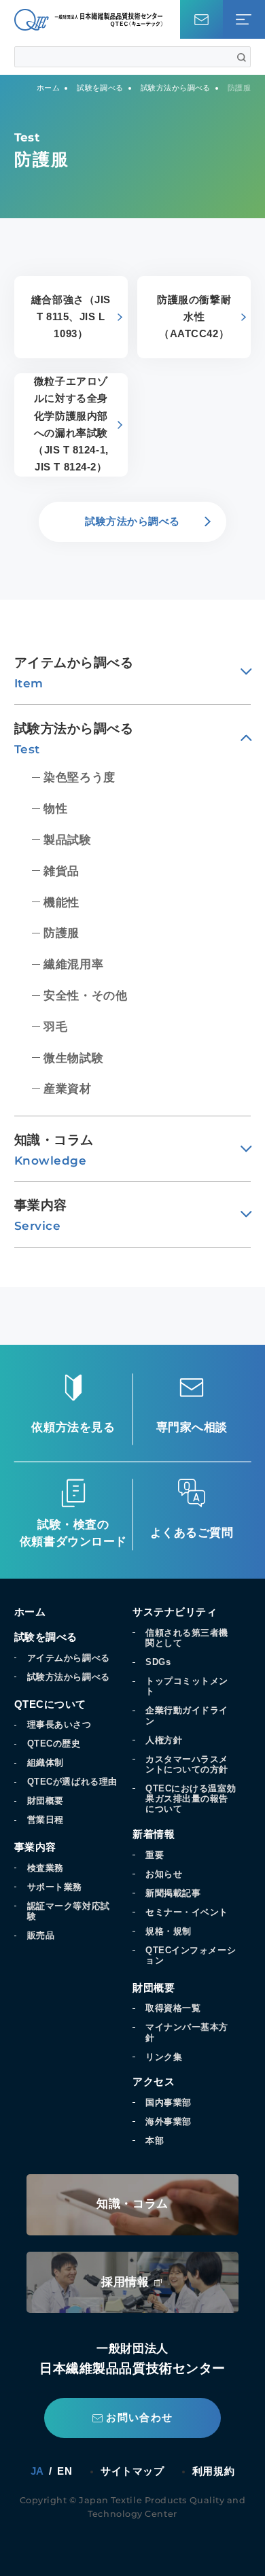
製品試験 (67, 840)
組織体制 (46, 1763)
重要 (155, 1855)
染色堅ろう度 (79, 777)
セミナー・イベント (187, 1912)
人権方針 (164, 1740)
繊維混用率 (73, 964)
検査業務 (46, 1868)
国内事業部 (169, 2102)
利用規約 (213, 2471)
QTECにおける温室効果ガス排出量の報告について (191, 1799)
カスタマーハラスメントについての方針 (187, 1764)
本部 (155, 2141)
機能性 (61, 903)
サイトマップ (132, 2471)
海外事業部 (169, 2122)
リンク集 (164, 2057)
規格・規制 (169, 1931)
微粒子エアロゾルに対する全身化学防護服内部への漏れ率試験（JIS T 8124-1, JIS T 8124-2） (71, 424)
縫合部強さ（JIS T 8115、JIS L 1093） (71, 317)
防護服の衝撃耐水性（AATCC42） (194, 317)
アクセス (154, 2082)
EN (65, 2472)
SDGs (158, 1662)
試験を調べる (46, 1637)
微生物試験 (73, 1058)
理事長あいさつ (59, 1724)
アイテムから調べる (69, 1658)
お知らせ (164, 1874)
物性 (55, 809)
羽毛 (55, 1027)
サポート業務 (55, 1887)
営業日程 (46, 1820)
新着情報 (154, 1834)
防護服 (61, 933)
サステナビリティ (175, 1612)
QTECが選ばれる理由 (72, 1782)
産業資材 (67, 1089)
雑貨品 (61, 871)
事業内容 (35, 1847)
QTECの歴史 (54, 1744)
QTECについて (50, 1704)
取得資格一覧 (173, 2008)
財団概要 (46, 1801)
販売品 (41, 1935)
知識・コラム (132, 2204)
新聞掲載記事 (173, 1893)
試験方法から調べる (69, 1677)
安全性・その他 (85, 996)
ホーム (30, 1612)
